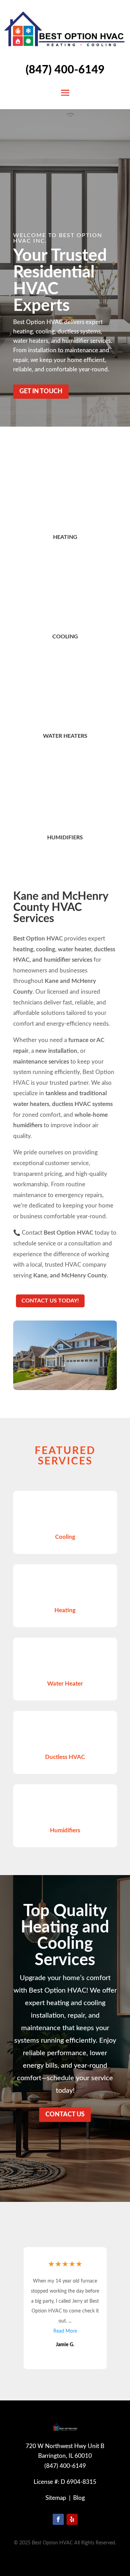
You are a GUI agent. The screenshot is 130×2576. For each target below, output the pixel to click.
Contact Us (65, 2115)
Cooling (65, 637)
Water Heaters (65, 736)
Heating (65, 537)
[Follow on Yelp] (72, 2519)
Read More (65, 2331)
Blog (79, 2498)
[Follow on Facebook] (58, 2519)
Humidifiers (65, 838)
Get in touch (41, 391)
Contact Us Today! (50, 1301)
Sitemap (56, 2498)
